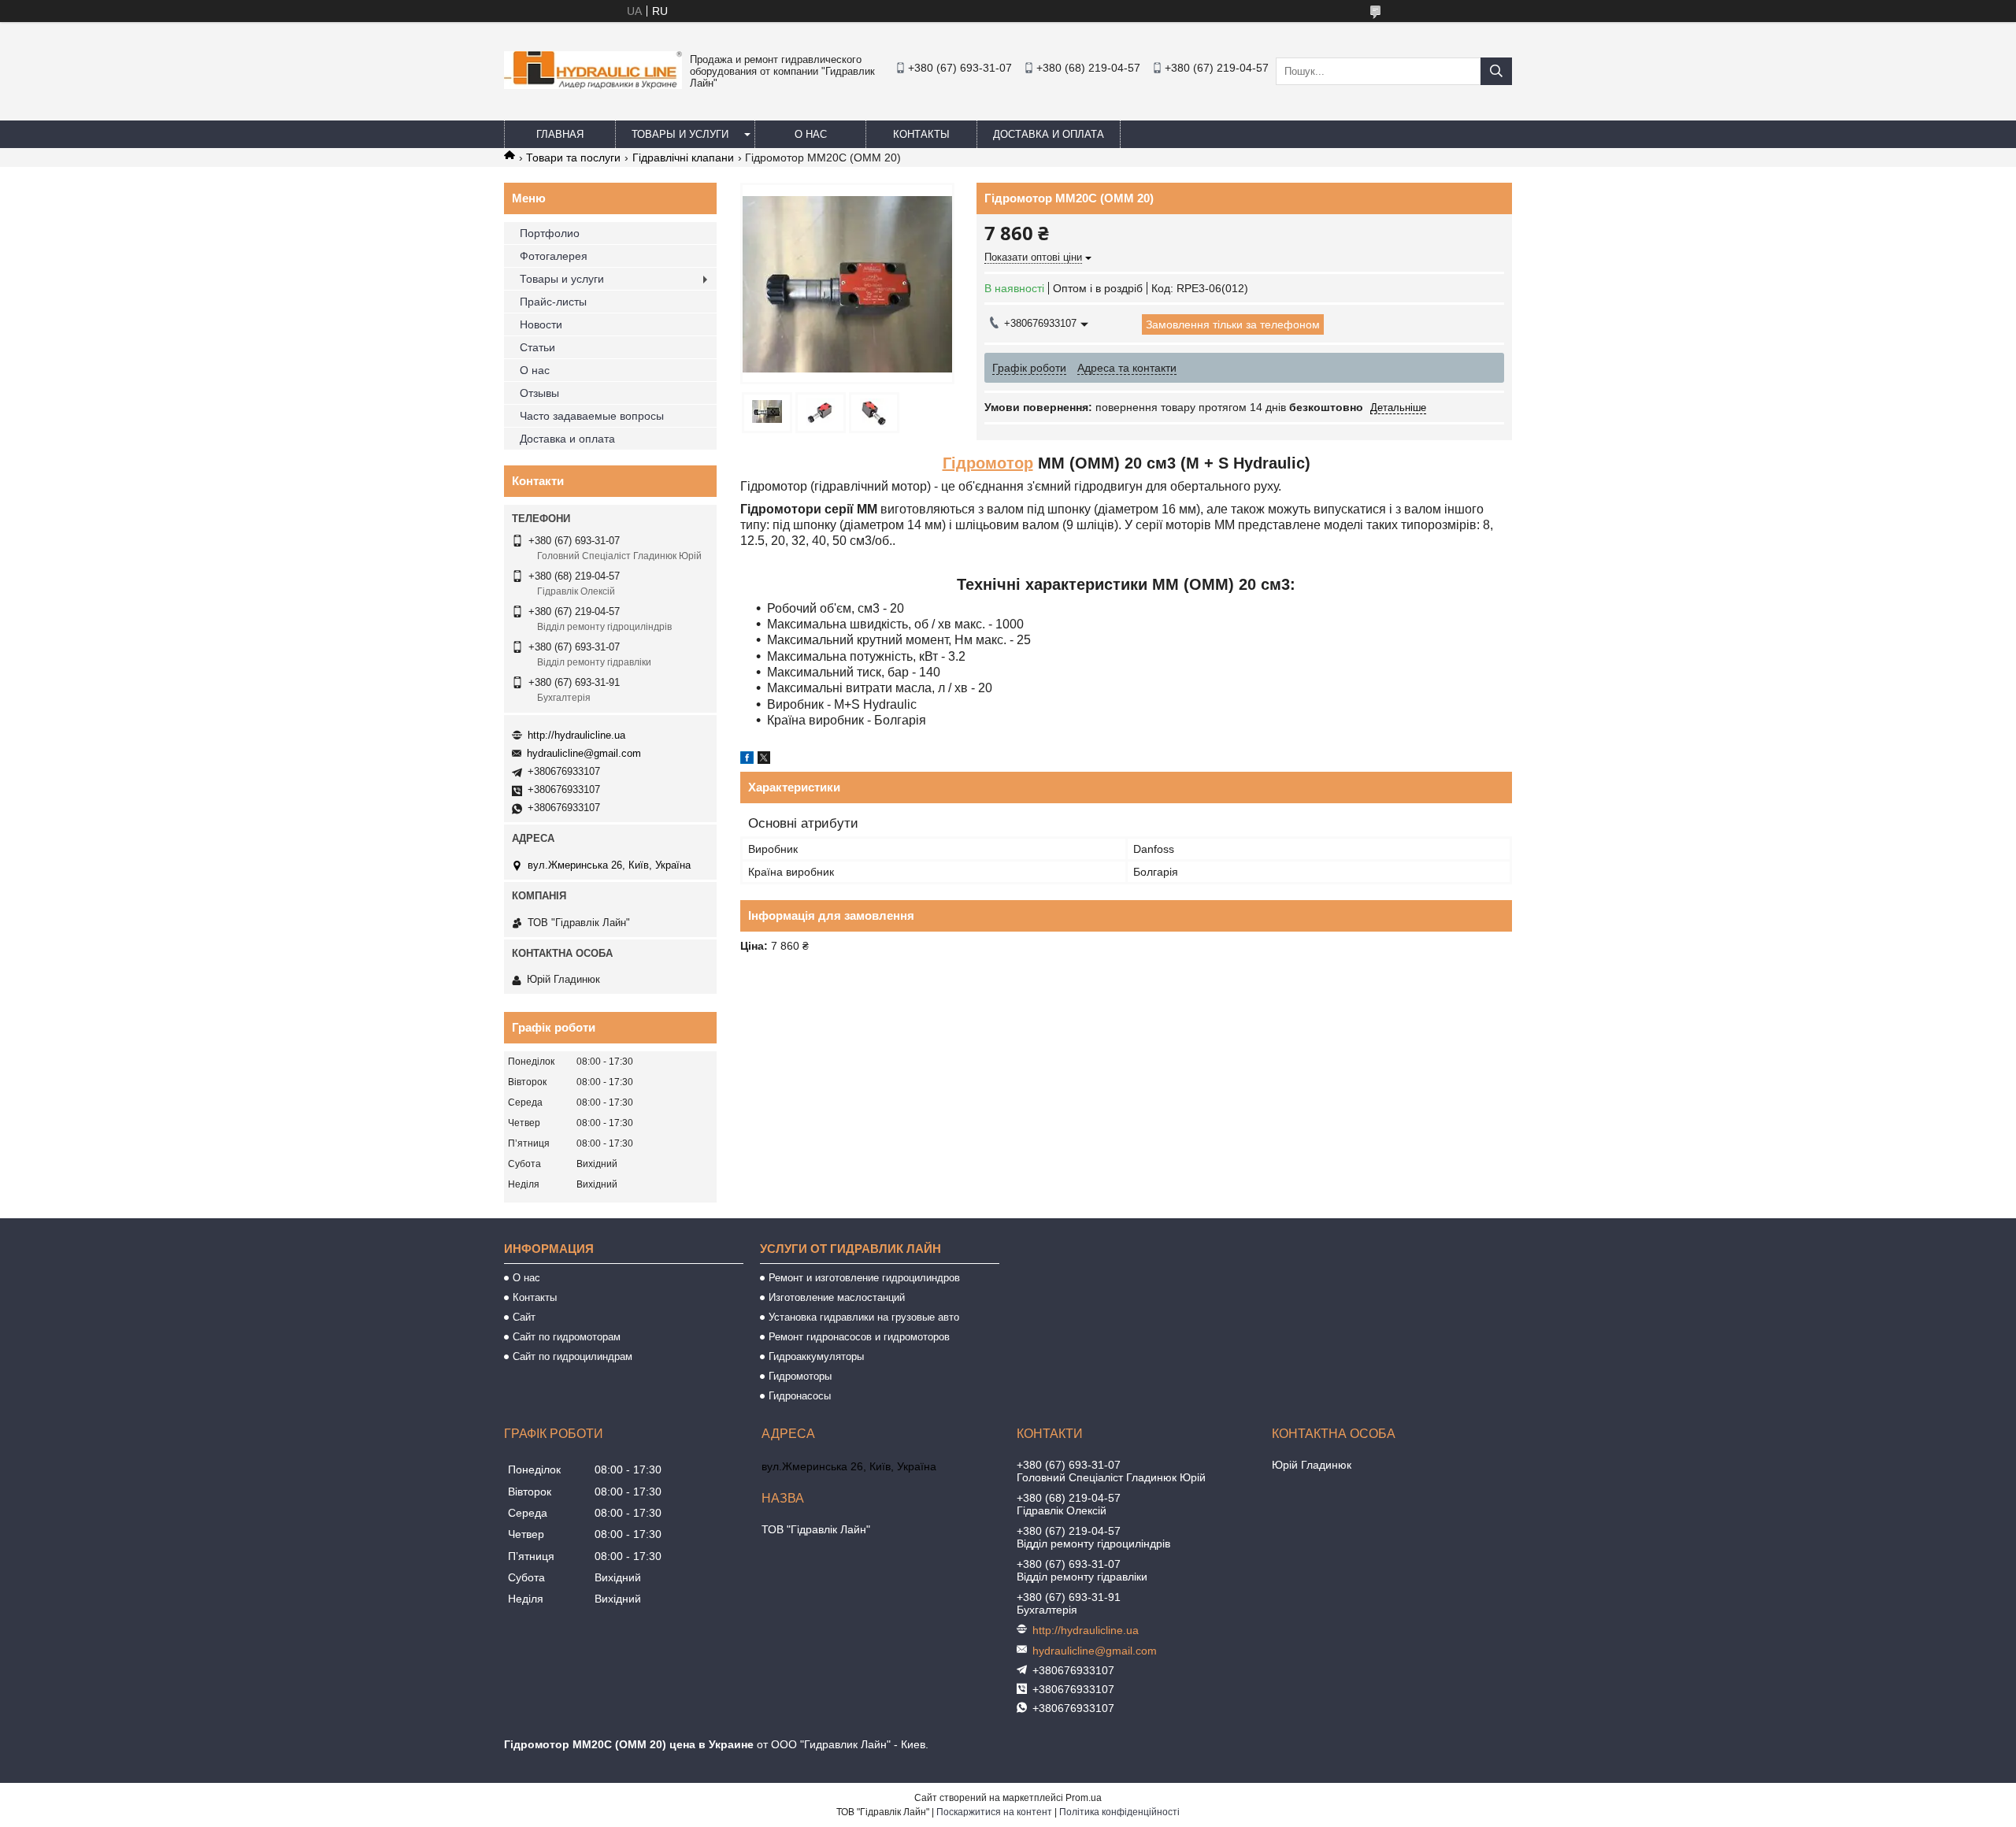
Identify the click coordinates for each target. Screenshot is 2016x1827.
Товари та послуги (573, 157)
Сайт (524, 1317)
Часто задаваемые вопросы (592, 416)
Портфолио (550, 233)
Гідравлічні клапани (683, 157)
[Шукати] (1496, 71)
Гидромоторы (800, 1376)
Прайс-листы (553, 302)
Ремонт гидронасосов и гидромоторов (859, 1337)
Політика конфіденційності (1119, 1812)
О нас (811, 134)
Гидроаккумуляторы (816, 1356)
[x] (764, 760)
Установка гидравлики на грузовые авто (864, 1317)
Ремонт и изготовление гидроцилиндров (864, 1278)
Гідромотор (988, 463)
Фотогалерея (554, 256)
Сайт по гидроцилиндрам (573, 1356)
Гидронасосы (800, 1396)
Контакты (921, 134)
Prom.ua (1084, 1798)
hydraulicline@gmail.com (584, 753)
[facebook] (747, 760)
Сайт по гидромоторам (567, 1337)
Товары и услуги (680, 134)
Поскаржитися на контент (994, 1812)
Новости (541, 324)
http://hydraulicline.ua (576, 735)
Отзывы (539, 393)
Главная (560, 134)
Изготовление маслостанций (837, 1297)
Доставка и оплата (1049, 134)
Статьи (537, 347)
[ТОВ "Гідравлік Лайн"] (593, 85)
